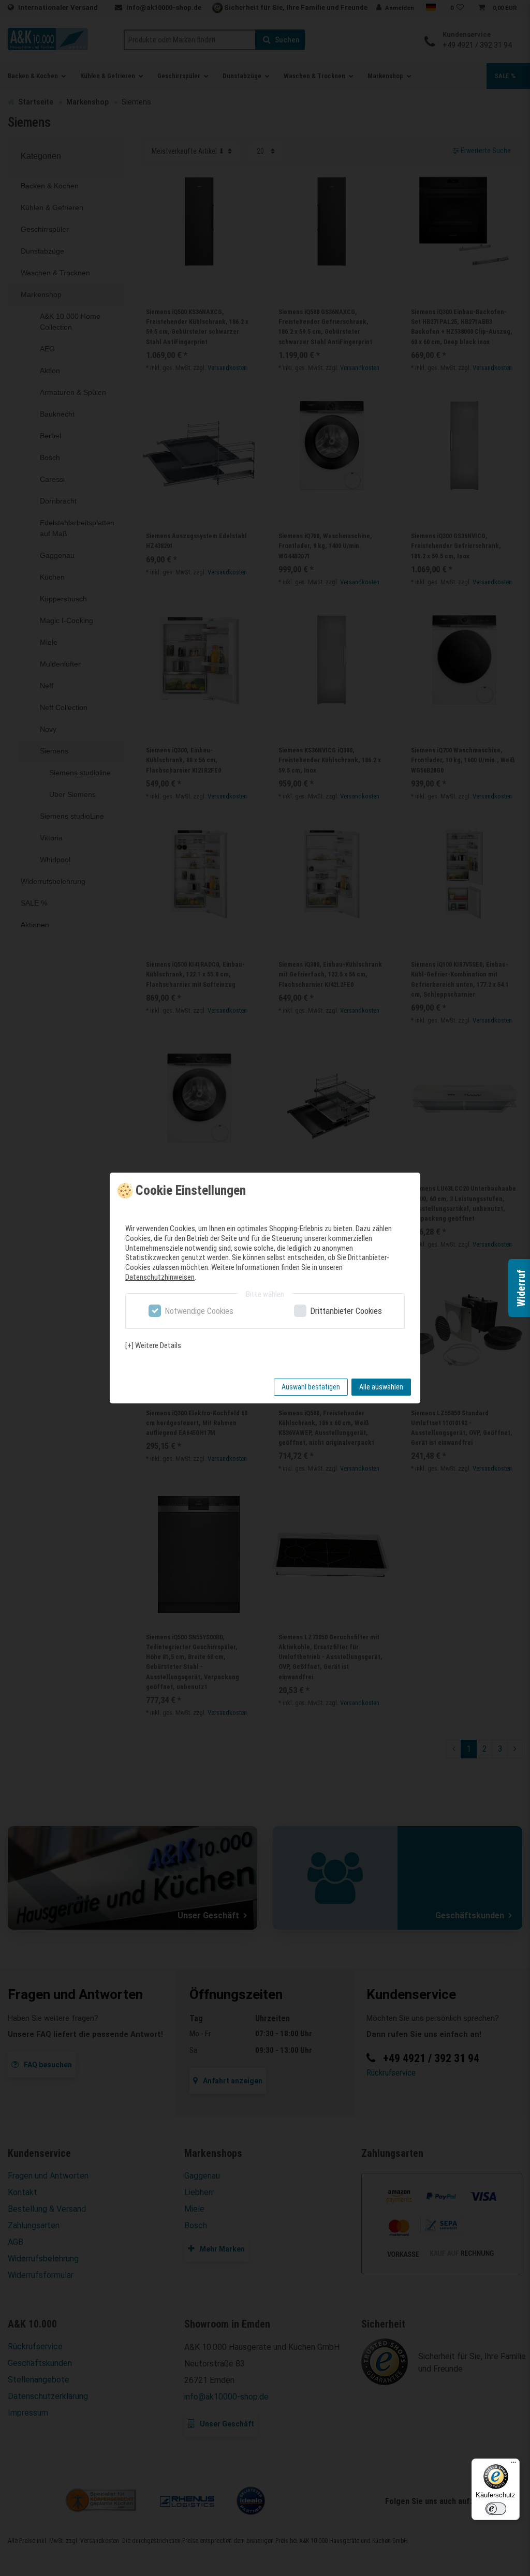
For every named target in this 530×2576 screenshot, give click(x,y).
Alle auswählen (381, 1387)
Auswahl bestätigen (311, 1387)
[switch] (496, 2509)
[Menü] (513, 2465)
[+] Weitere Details (153, 1345)
